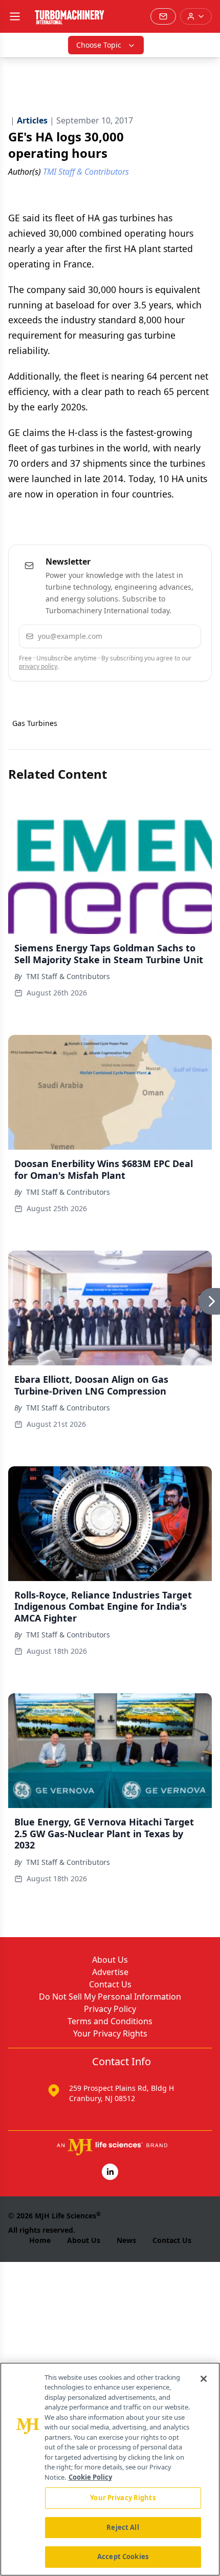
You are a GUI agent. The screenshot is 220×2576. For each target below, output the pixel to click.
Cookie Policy (90, 2477)
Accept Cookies (123, 2557)
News (126, 2240)
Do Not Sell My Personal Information (110, 1997)
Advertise (110, 1972)
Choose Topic (99, 45)
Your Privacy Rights (110, 2033)
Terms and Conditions (110, 2021)
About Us (110, 1960)
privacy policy (38, 666)
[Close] (204, 2379)
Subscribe (164, 636)
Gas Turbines (35, 723)
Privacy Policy (110, 2009)
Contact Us (110, 1984)
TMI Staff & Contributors (68, 976)
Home (40, 2240)
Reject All (123, 2527)
